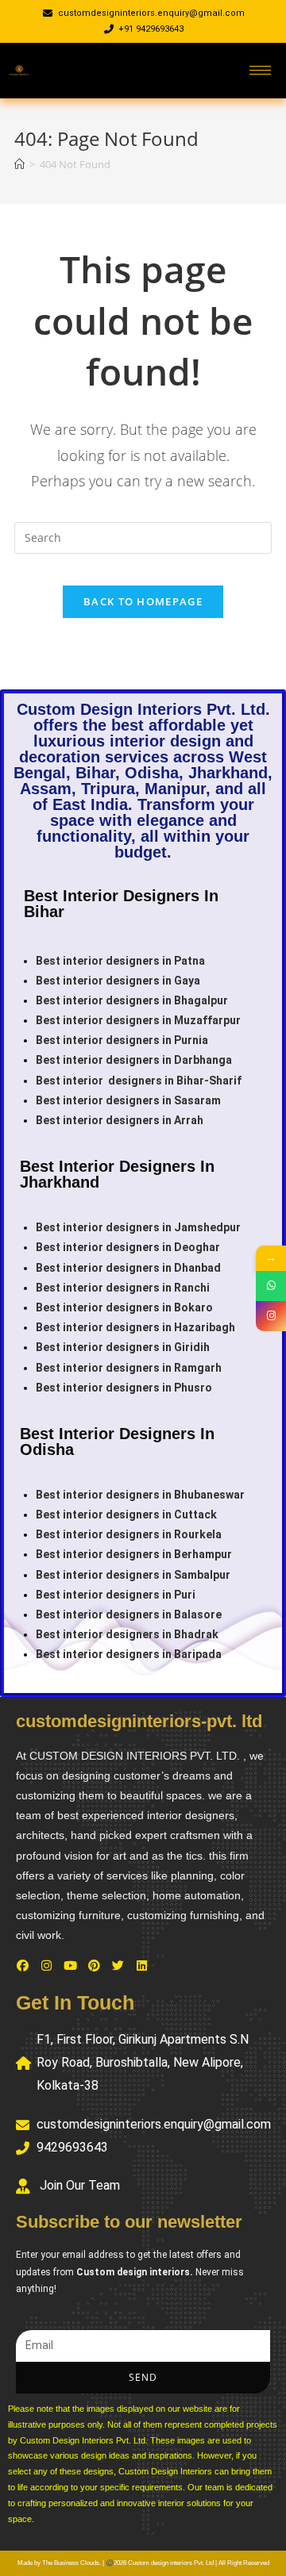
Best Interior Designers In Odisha (117, 1442)
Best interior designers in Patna (120, 961)
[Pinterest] (94, 1965)
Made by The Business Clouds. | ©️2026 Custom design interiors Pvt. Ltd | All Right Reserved (143, 2563)
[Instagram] (46, 1965)
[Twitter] (118, 1965)
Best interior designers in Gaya (118, 981)
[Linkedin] (141, 1965)
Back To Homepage (143, 601)
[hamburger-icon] (260, 70)
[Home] (19, 164)
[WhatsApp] (271, 1286)
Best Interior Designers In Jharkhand (117, 1174)
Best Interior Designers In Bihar (121, 904)
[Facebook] (22, 1965)
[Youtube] (70, 1965)
